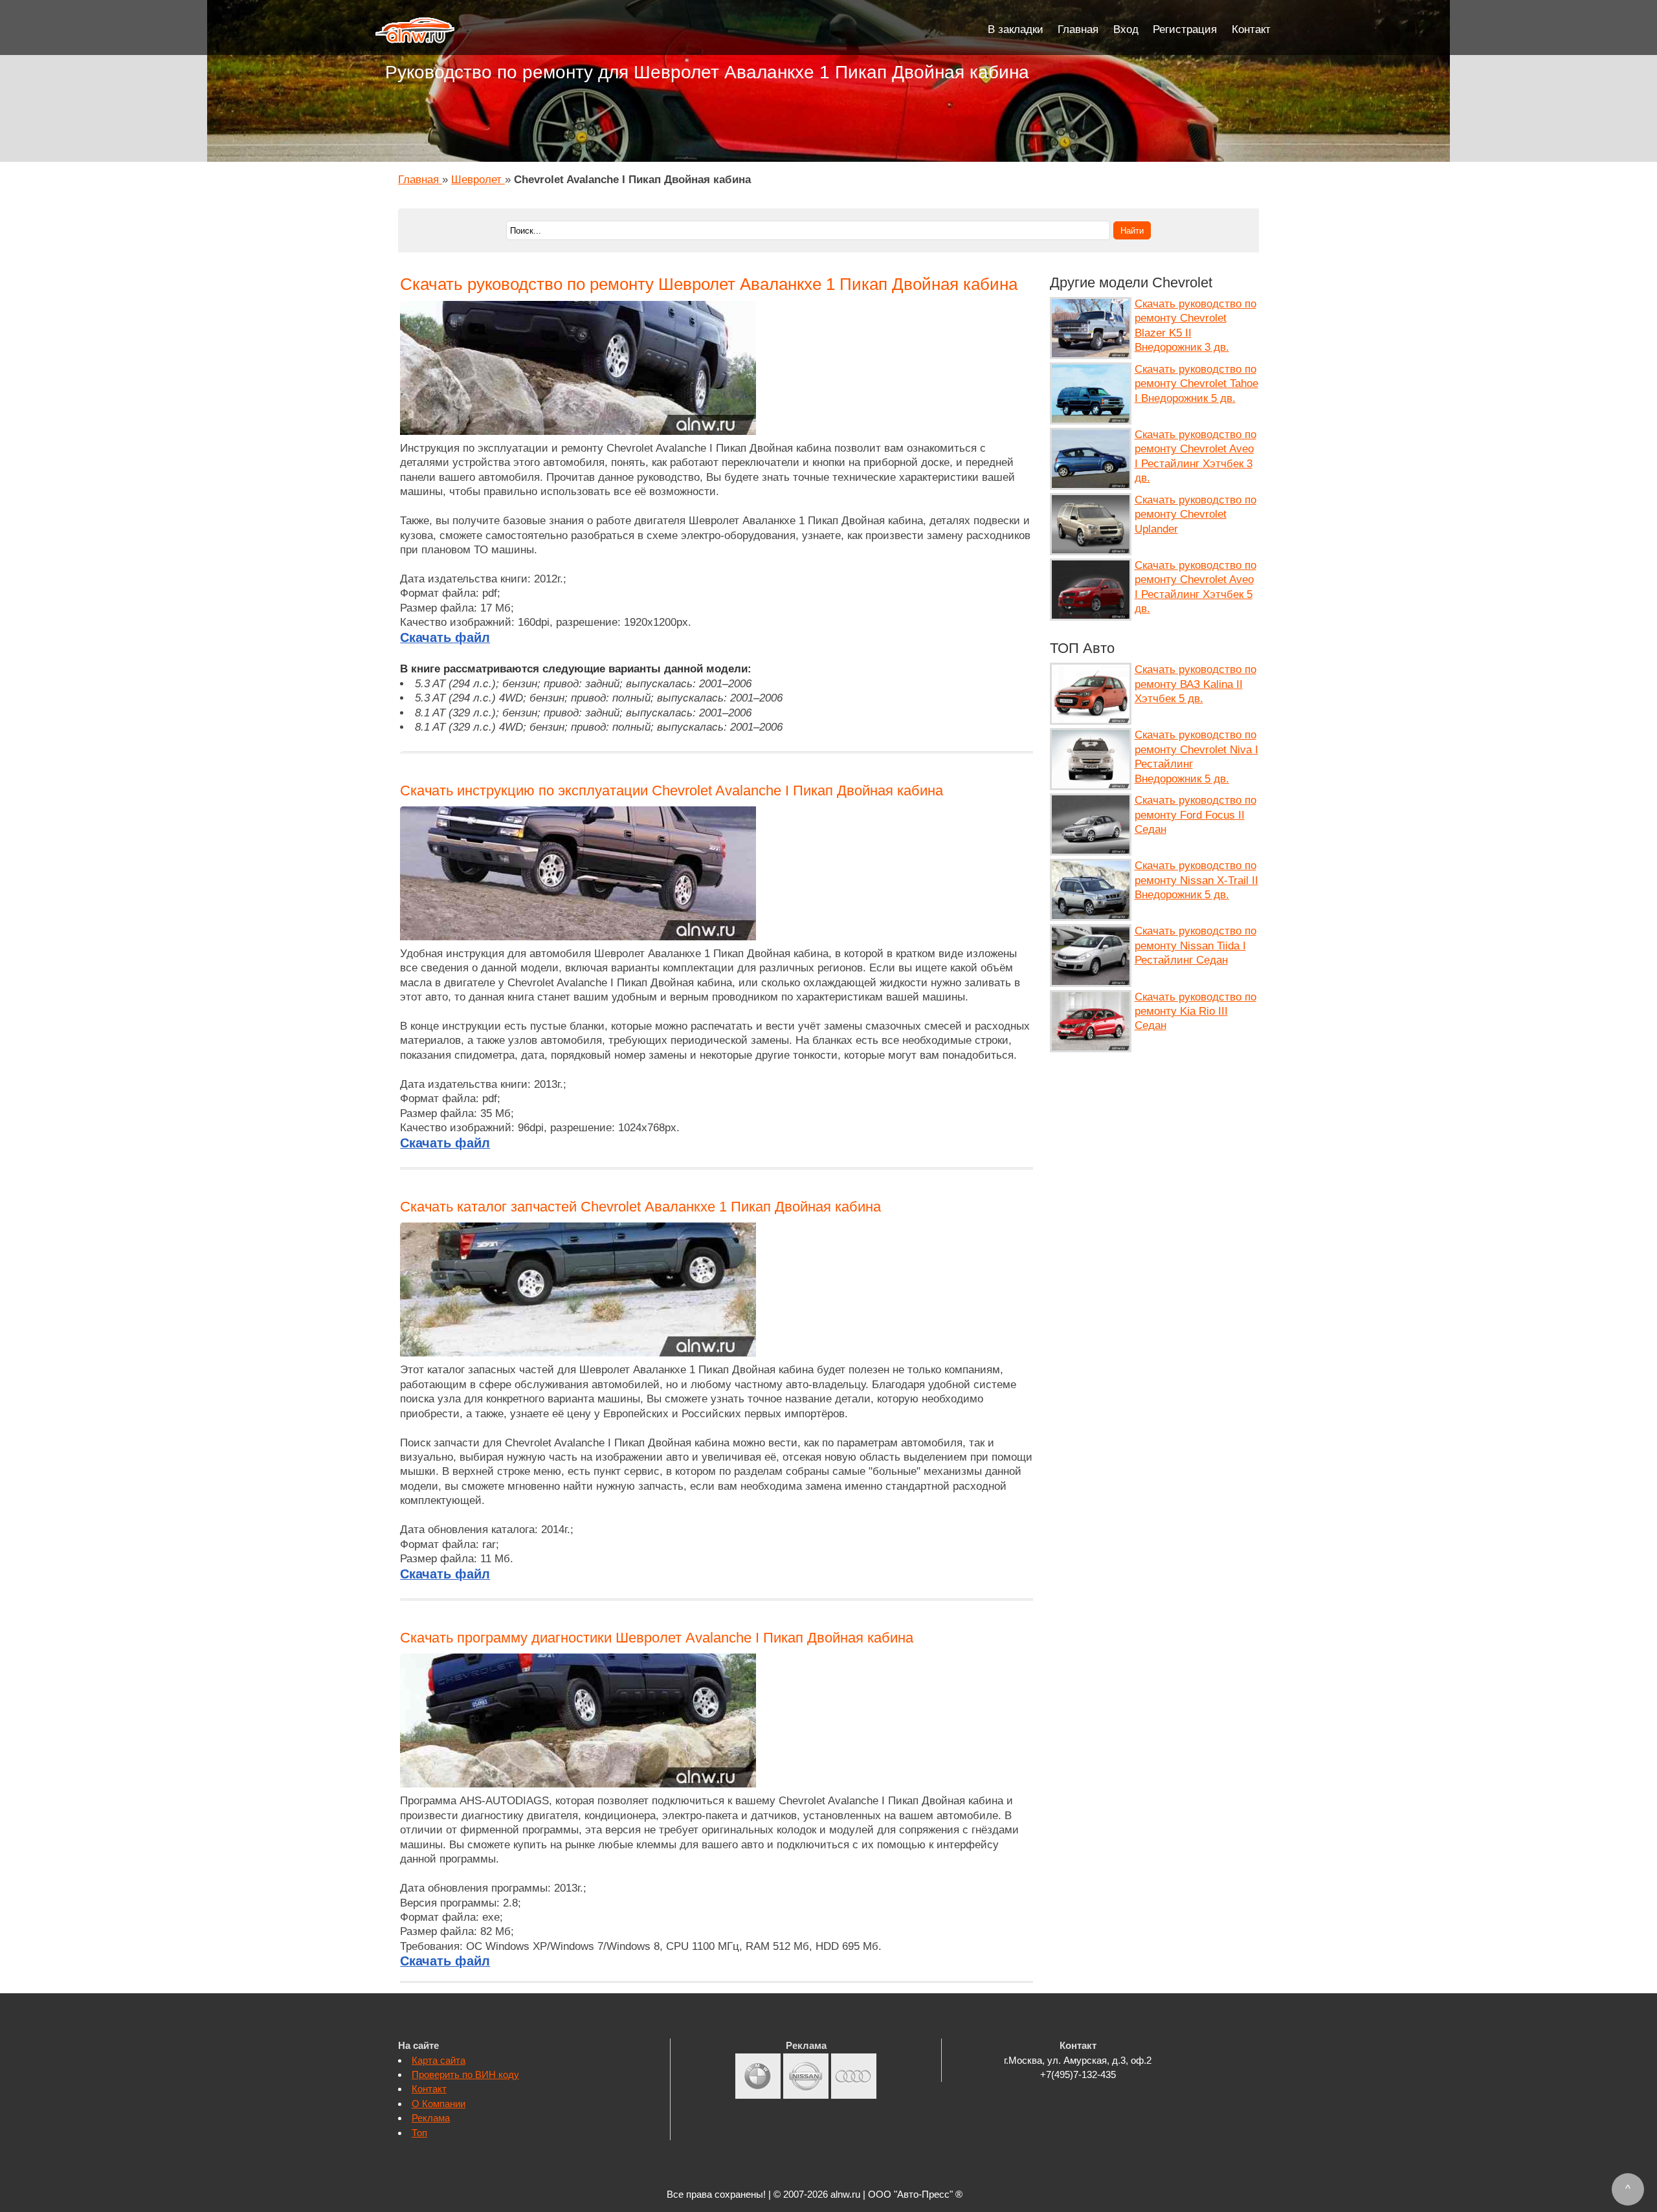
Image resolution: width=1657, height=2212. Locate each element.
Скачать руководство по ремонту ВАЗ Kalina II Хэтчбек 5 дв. (1195, 684)
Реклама (431, 2118)
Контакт (1251, 29)
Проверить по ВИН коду (465, 2074)
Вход (1126, 29)
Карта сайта (439, 2060)
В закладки (1016, 29)
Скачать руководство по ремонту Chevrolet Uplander (1195, 514)
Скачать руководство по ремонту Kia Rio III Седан (1195, 1012)
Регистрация (1185, 29)
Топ (419, 2133)
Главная (1078, 29)
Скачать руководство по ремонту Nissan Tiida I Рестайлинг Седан (1195, 946)
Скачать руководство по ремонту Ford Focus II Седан (1195, 815)
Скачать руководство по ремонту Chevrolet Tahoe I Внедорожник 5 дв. (1196, 384)
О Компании (439, 2104)
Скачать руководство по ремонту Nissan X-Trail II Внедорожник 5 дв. (1196, 880)
